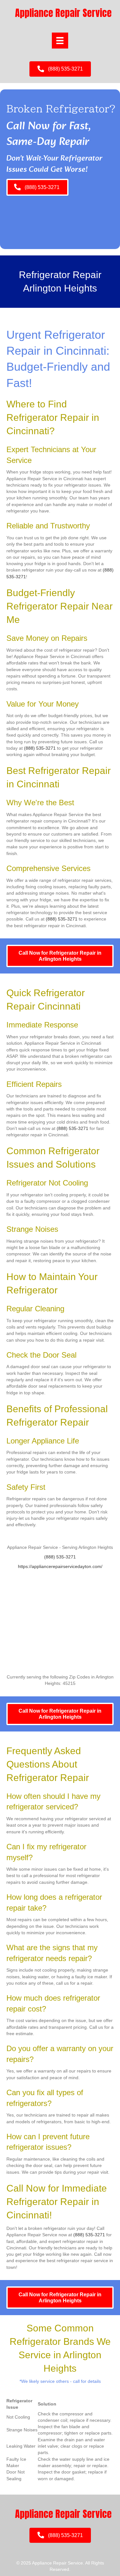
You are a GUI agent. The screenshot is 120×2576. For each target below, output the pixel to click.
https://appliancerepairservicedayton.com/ (60, 1566)
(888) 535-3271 (40, 748)
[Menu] (60, 41)
